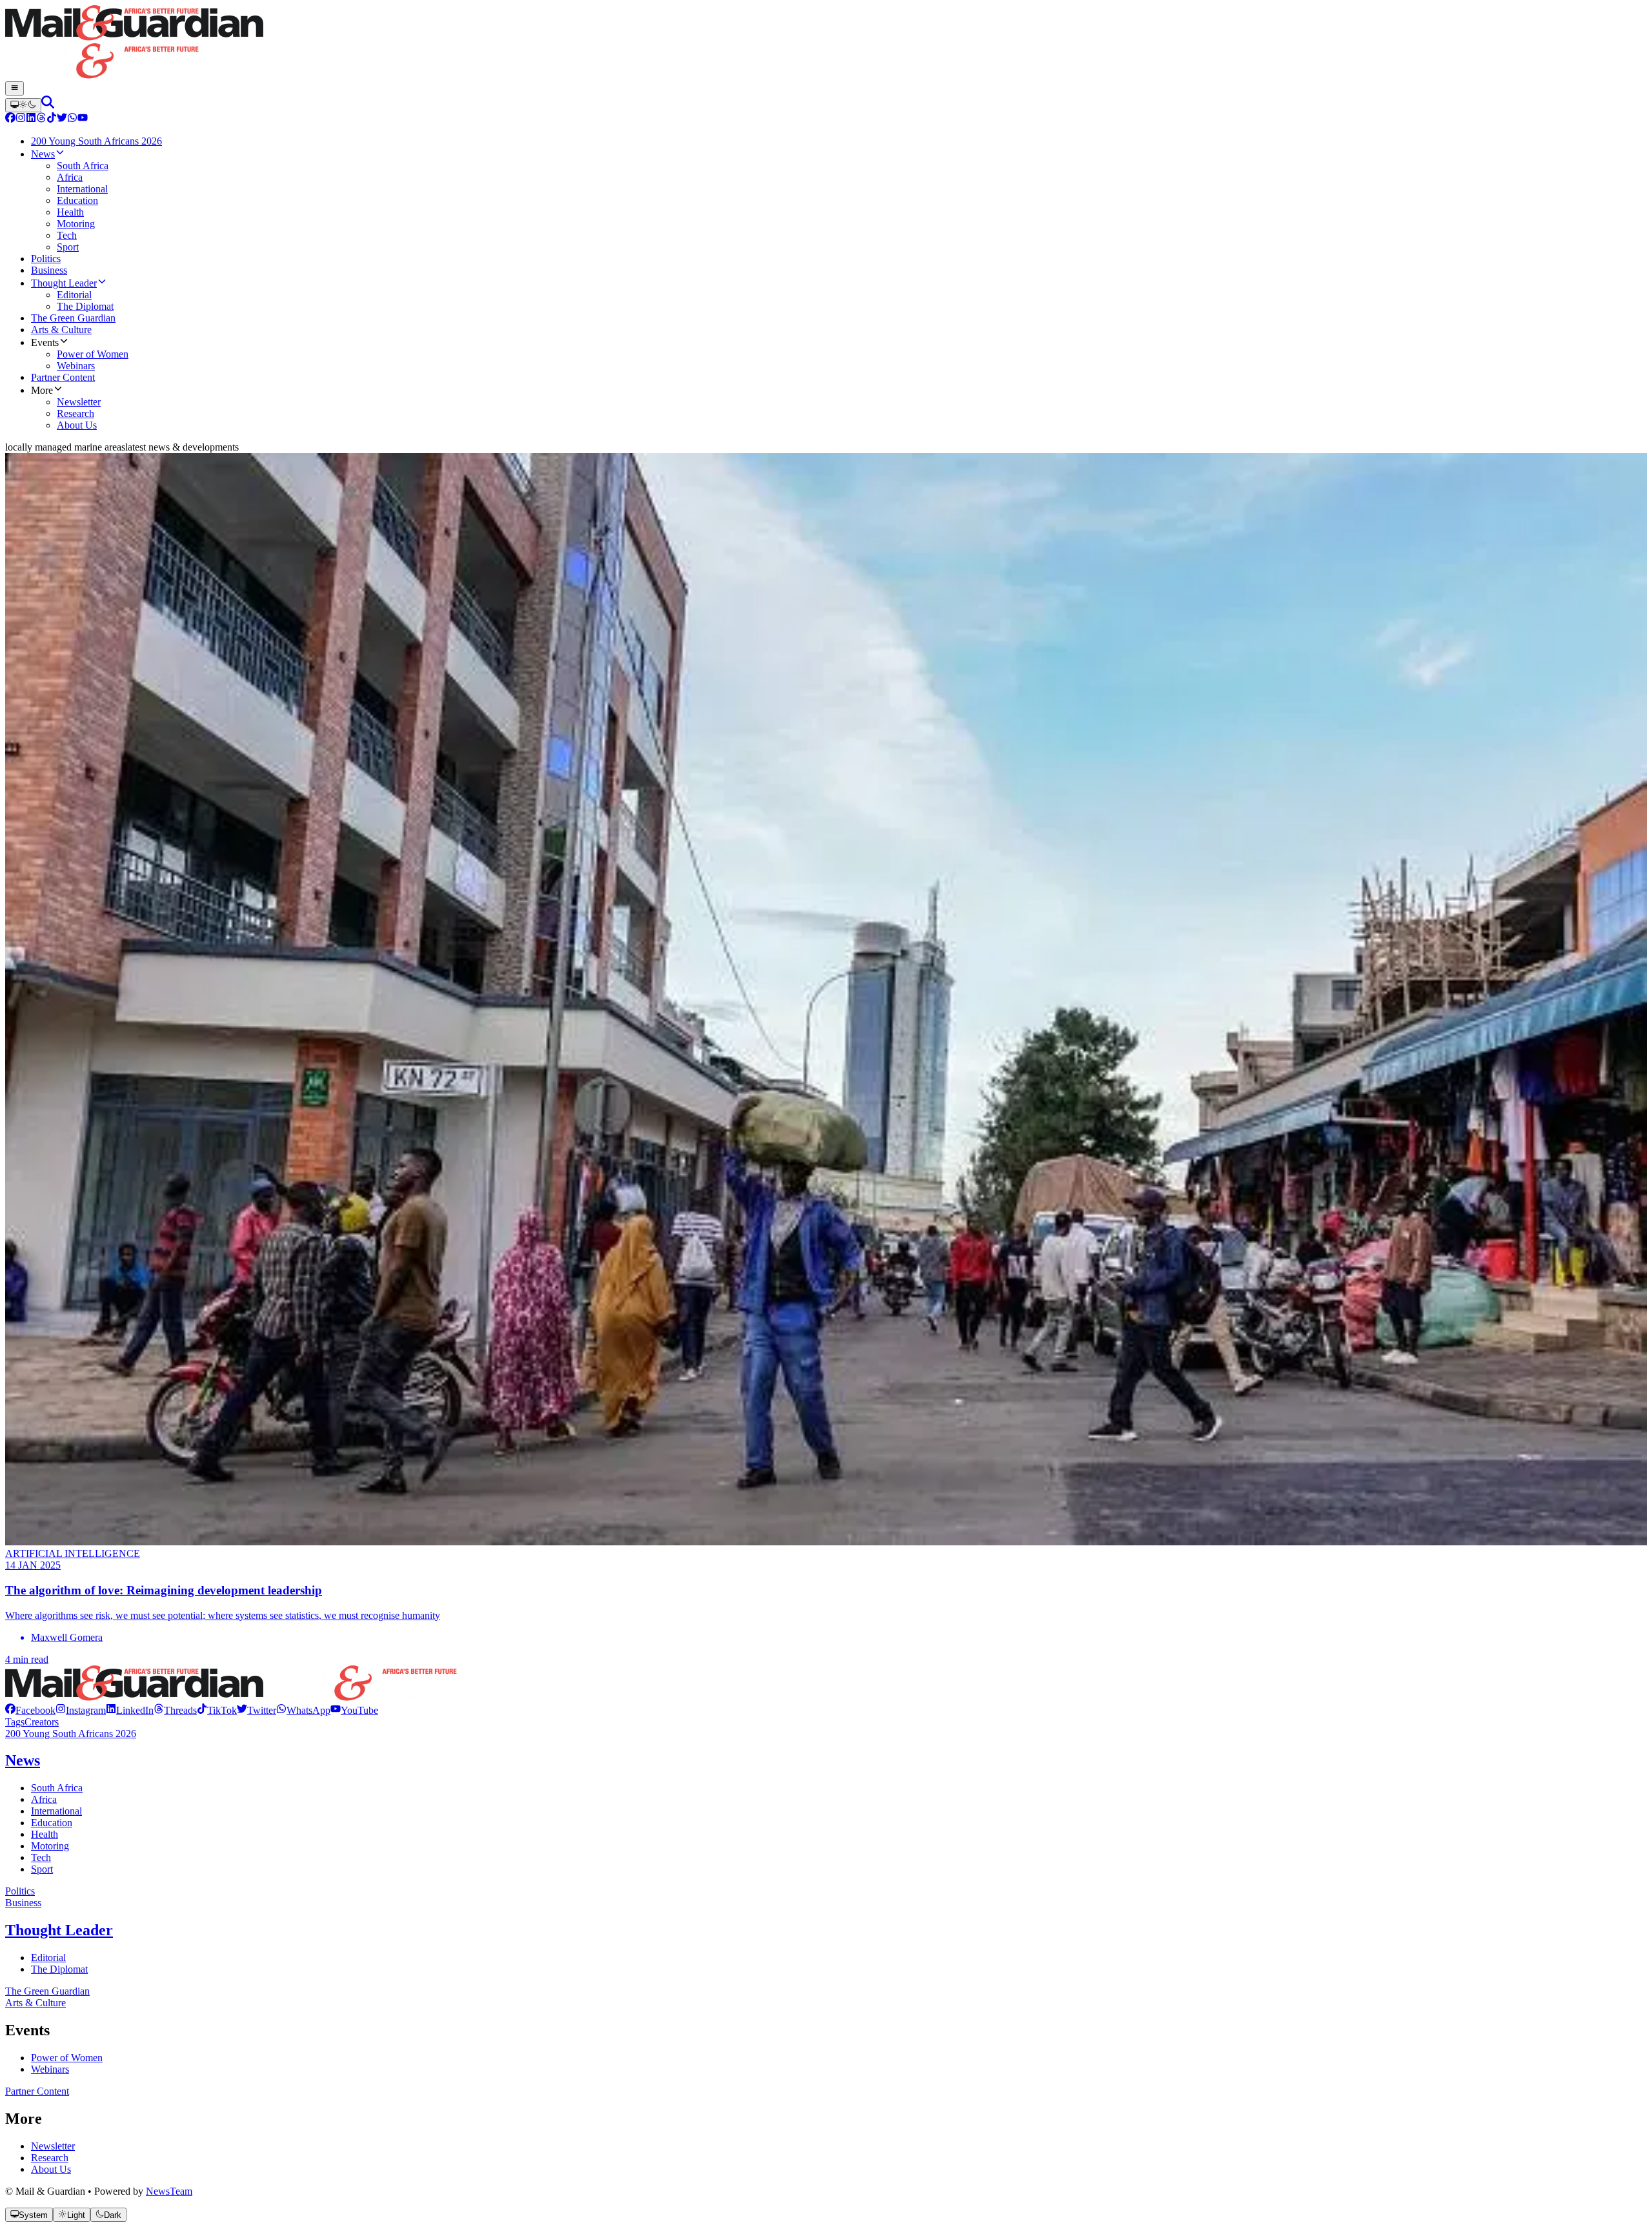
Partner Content (37, 2091)
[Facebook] (10, 119)
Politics (20, 1891)
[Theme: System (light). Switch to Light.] (23, 105)
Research (50, 2158)
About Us (51, 2169)
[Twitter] (62, 119)
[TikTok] (52, 119)
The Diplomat (59, 1969)
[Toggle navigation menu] (15, 88)
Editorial (48, 1958)
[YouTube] (83, 119)
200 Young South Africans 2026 (71, 1734)
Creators (42, 1722)
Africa (44, 1799)
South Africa (57, 1788)
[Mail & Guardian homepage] (826, 43)
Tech (41, 1857)
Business (23, 1903)
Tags (15, 1722)
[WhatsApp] (72, 119)
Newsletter (53, 2146)
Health (45, 1834)
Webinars (50, 2069)
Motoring (50, 1846)
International (56, 1811)
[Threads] (41, 119)
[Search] (48, 105)
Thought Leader (59, 1930)
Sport (42, 1869)
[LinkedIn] (31, 119)
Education (52, 1823)
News (23, 1760)
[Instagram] (21, 119)
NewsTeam (169, 2191)
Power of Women (67, 2058)
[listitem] (30, 1710)
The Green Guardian (47, 1991)
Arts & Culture (35, 2003)
